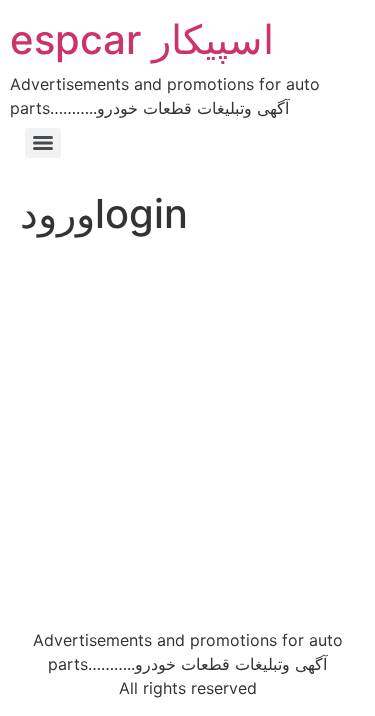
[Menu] (43, 143)
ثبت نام (280, 511)
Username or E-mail (81, 280)
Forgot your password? (187, 570)
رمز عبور (38, 366)
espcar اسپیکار (142, 39)
